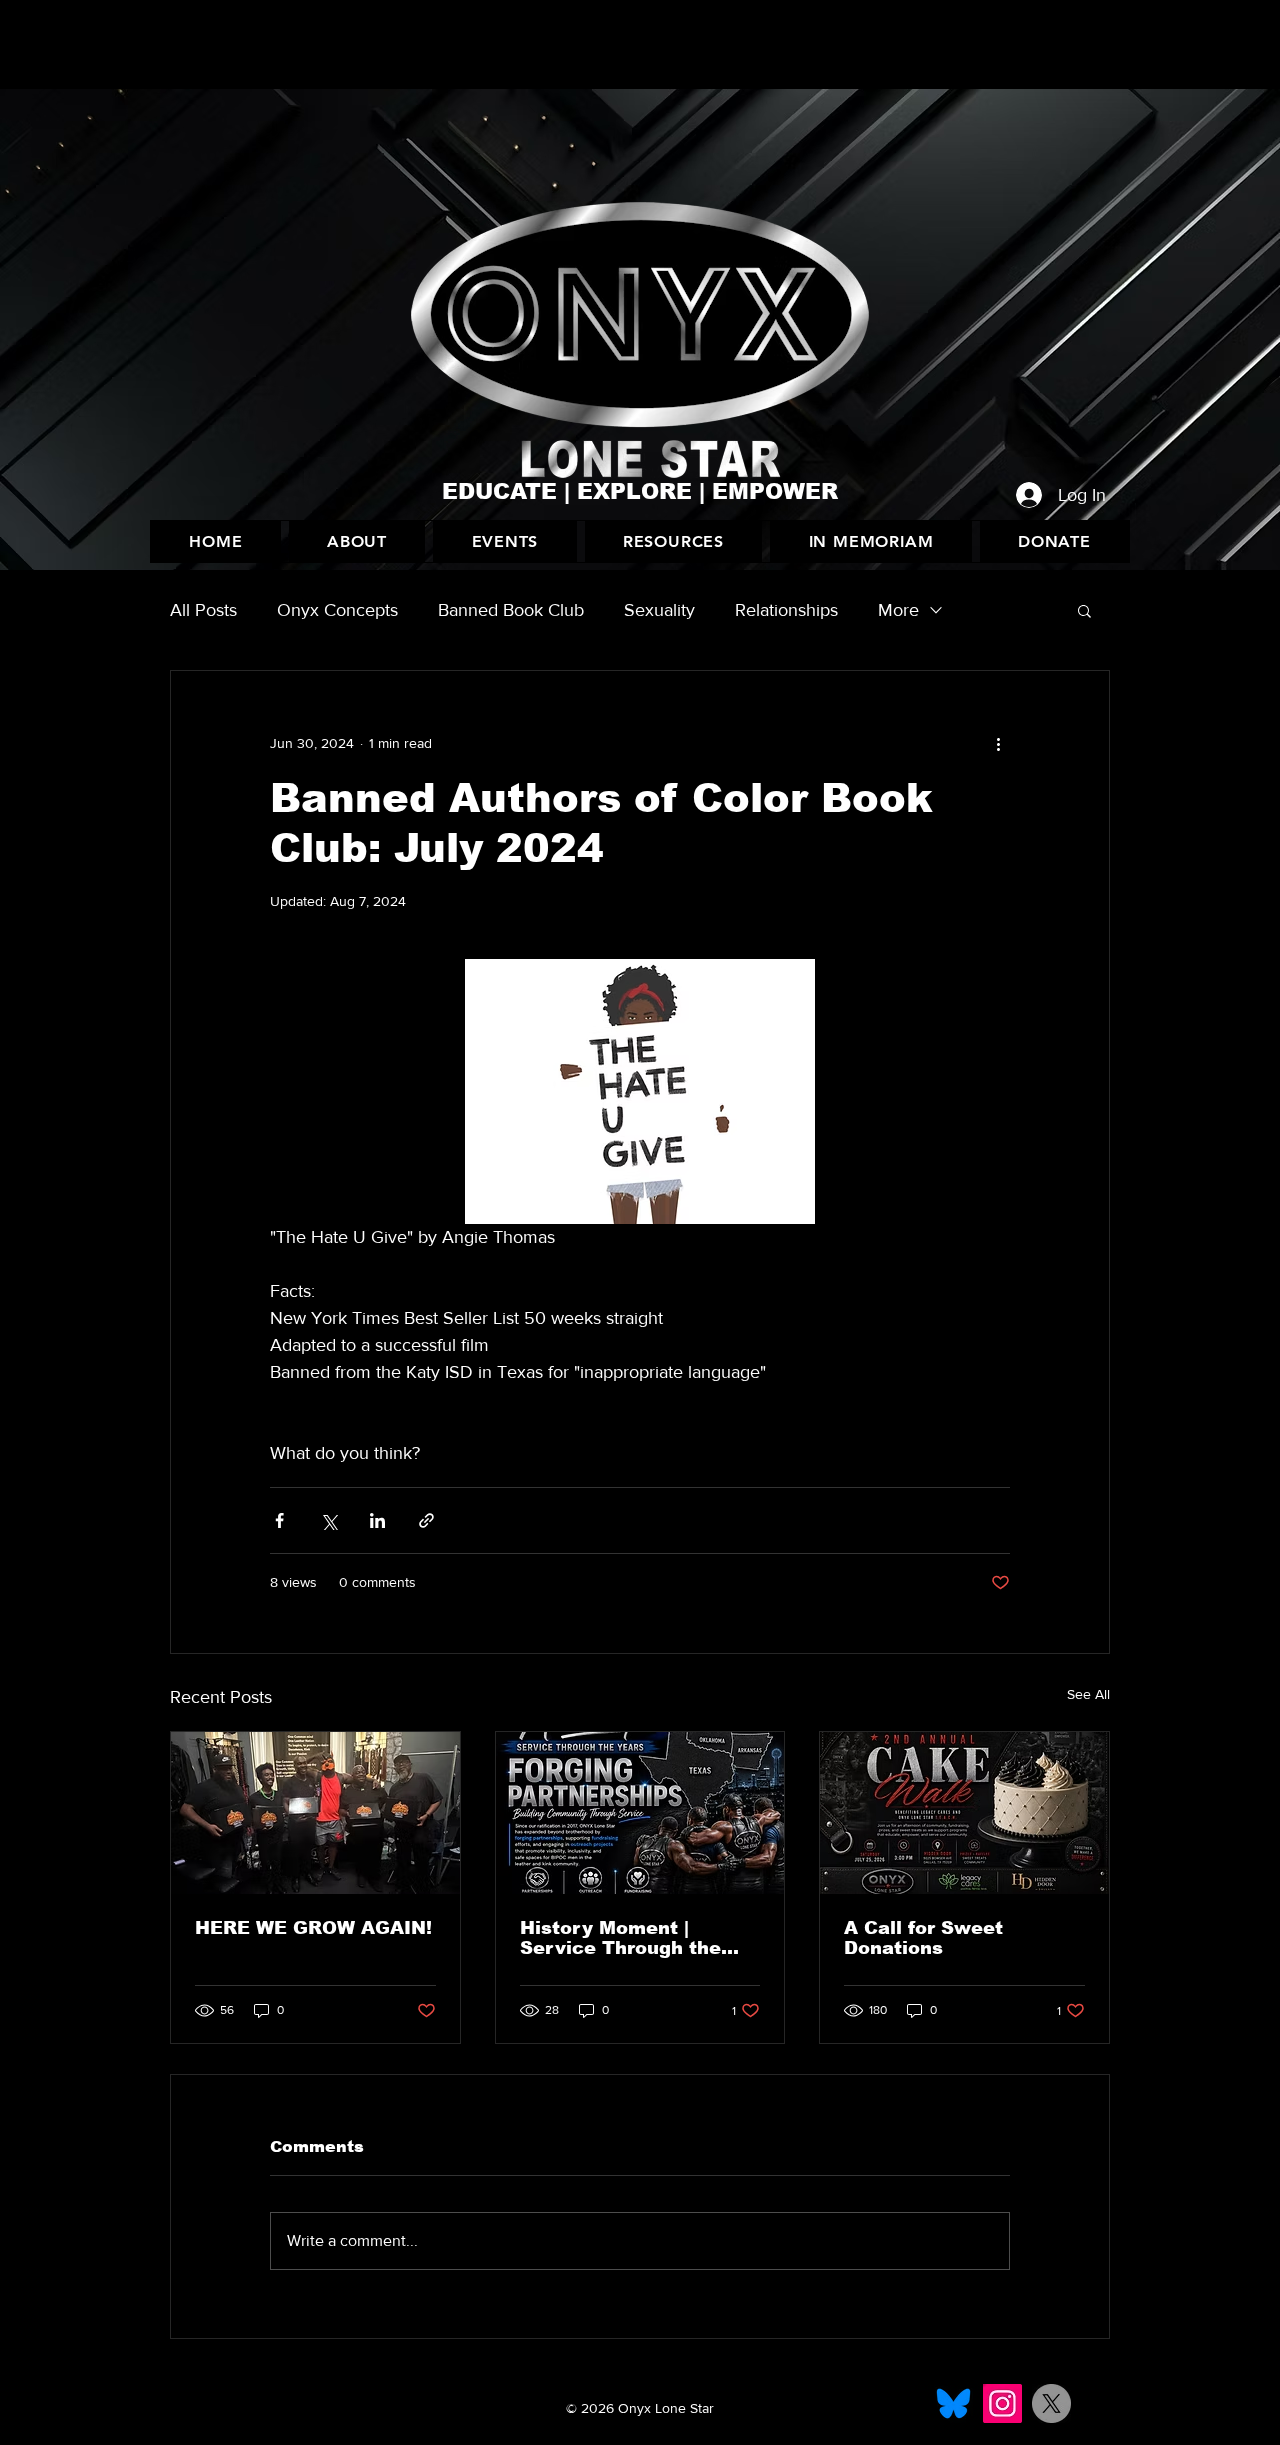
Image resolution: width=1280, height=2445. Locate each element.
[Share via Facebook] (279, 1520)
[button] (504, 541)
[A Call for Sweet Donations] (964, 1813)
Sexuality (659, 610)
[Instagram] (1002, 2403)
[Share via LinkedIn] (377, 1520)
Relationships (786, 610)
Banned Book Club (511, 610)
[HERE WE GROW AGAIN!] (315, 1813)
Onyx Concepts (337, 610)
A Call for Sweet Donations (923, 1938)
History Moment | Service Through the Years (620, 1938)
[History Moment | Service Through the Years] (640, 1813)
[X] (1051, 2403)
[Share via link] (426, 1520)
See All (1088, 1694)
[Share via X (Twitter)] (328, 1520)
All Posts (203, 610)
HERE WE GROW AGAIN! (313, 1928)
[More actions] (998, 743)
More (898, 610)
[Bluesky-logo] (953, 2403)
